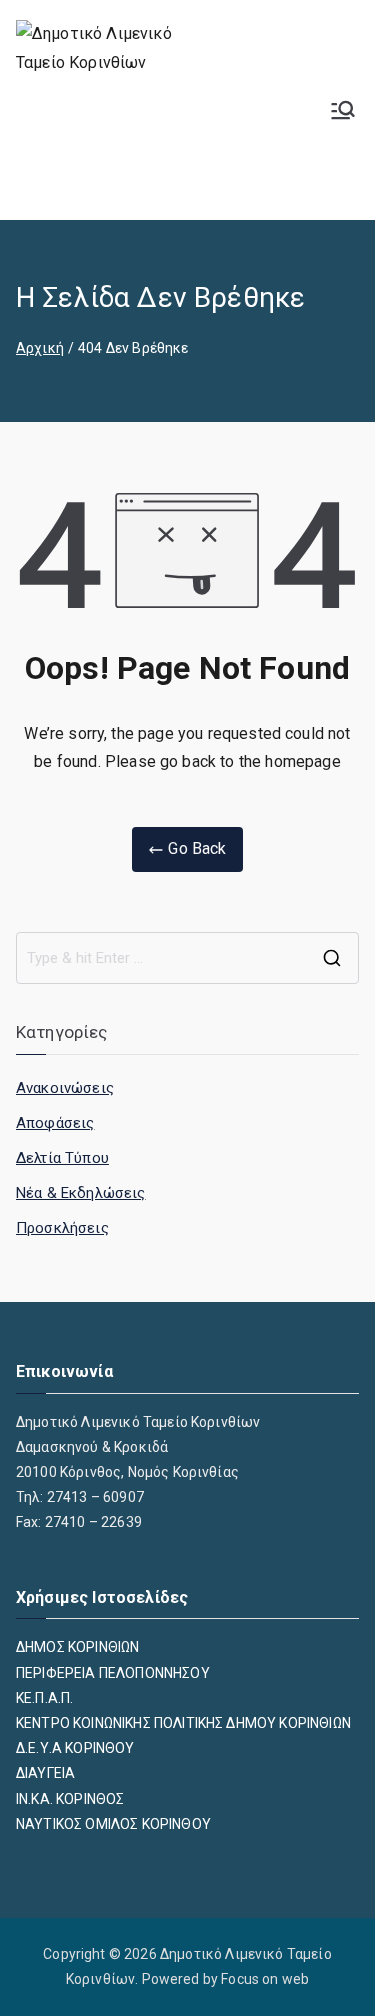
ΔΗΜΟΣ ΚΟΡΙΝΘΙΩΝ (77, 1647)
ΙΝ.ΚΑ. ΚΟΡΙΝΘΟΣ (70, 1799)
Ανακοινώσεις (65, 1088)
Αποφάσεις (55, 1123)
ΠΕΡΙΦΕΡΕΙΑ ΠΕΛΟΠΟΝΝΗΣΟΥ (113, 1673)
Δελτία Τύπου (62, 1158)
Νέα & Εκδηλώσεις (81, 1193)
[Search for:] (187, 958)
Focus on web (265, 1979)
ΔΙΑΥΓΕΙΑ (45, 1773)
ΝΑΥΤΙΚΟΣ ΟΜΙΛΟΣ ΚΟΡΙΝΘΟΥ (113, 1824)
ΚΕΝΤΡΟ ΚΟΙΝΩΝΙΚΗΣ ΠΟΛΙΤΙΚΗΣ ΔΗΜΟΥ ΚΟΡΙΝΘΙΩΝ (183, 1723)
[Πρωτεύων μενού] (343, 110)
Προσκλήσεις (62, 1228)
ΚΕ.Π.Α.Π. (44, 1698)
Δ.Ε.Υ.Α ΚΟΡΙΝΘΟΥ (75, 1748)
